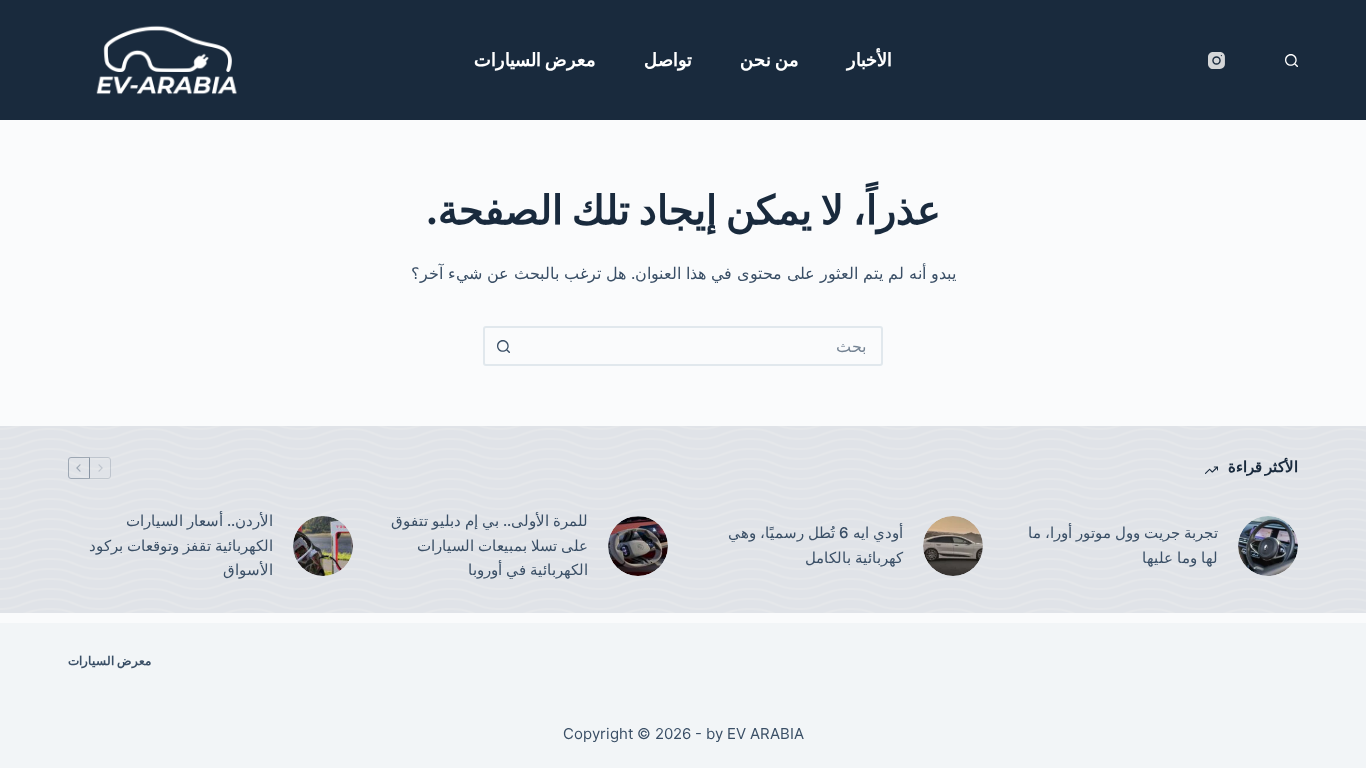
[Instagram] (1216, 60)
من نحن (769, 59)
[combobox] (701, 346)
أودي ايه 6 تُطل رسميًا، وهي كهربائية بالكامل (815, 545)
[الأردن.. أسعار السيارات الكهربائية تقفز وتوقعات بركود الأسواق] (323, 546)
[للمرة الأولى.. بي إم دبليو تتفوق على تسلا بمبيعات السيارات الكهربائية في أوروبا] (638, 546)
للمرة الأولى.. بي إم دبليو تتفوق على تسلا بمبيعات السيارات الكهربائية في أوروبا (489, 545)
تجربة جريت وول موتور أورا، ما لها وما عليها (1123, 545)
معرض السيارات (535, 59)
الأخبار (869, 59)
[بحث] (1291, 60)
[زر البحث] (503, 346)
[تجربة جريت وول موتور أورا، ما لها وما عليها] (1268, 546)
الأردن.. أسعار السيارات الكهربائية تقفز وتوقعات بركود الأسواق (181, 545)
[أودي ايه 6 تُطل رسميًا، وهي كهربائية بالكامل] (953, 546)
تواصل (668, 59)
